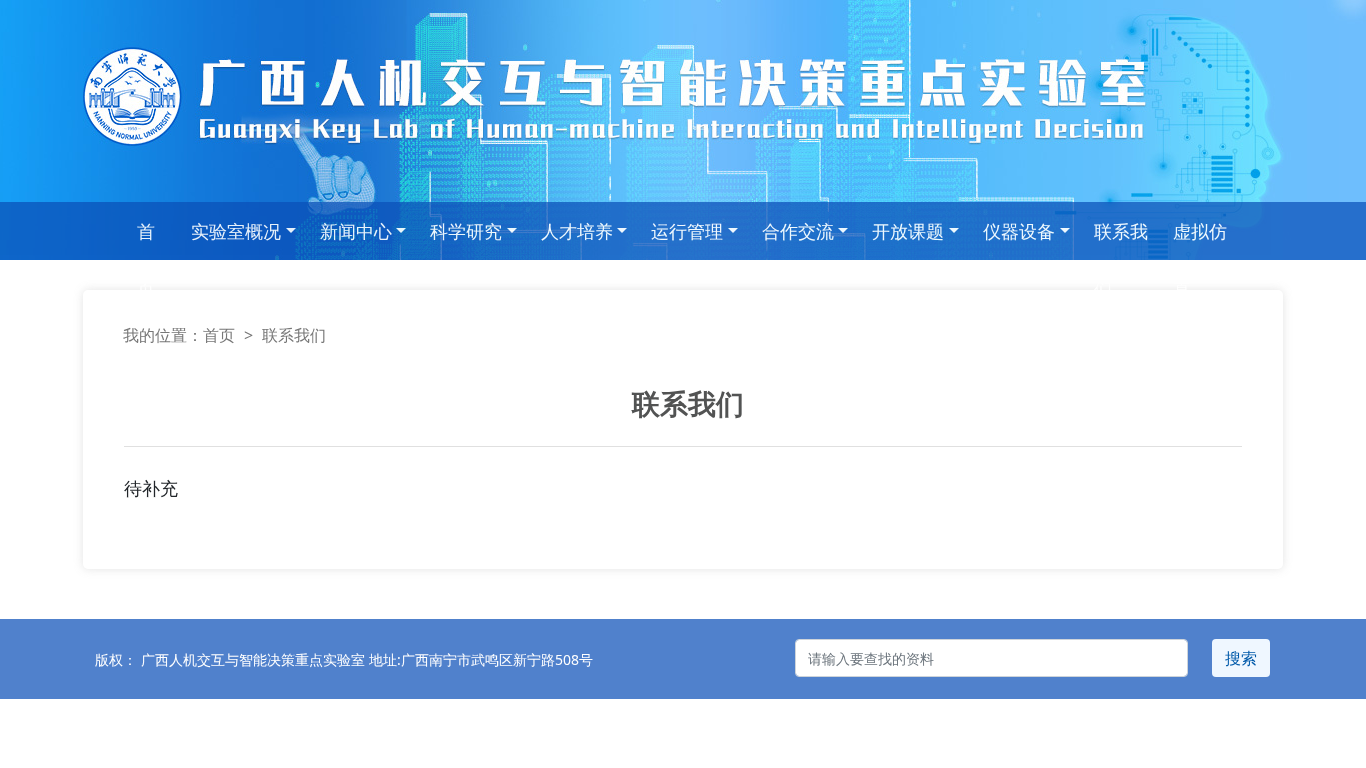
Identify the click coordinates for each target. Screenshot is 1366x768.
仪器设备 (1019, 231)
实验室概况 (236, 231)
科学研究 (466, 231)
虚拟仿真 (1200, 239)
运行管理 (687, 231)
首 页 (146, 239)
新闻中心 (356, 231)
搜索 (1241, 658)
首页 (219, 335)
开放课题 (908, 231)
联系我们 (1121, 239)
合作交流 (798, 231)
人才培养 (577, 231)
